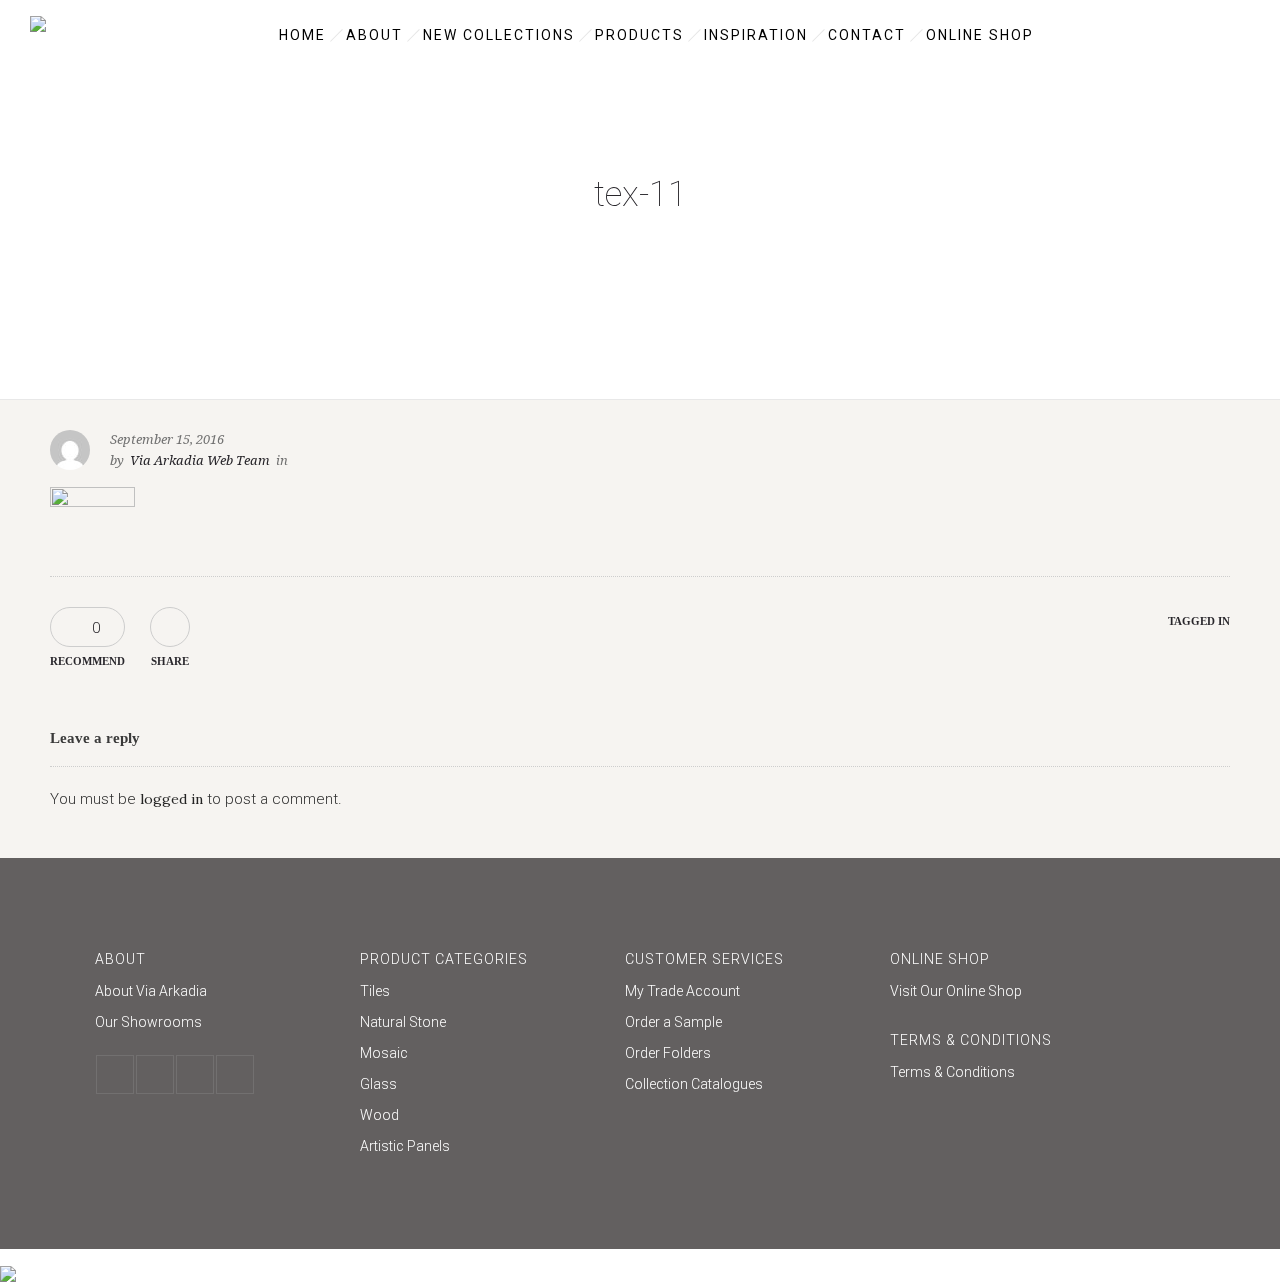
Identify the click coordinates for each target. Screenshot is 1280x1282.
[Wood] (482, 1117)
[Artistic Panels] (482, 1146)
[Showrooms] (217, 1022)
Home (302, 35)
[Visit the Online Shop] (1012, 991)
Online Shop (980, 35)
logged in (171, 799)
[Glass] (482, 1086)
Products (639, 35)
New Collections (499, 35)
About (374, 35)
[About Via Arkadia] (217, 993)
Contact (867, 35)
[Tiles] (482, 993)
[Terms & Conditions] (1012, 1072)
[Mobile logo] (8, 1261)
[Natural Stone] (482, 1024)
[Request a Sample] (747, 1024)
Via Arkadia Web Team (200, 460)
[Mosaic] (482, 1055)
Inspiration (756, 35)
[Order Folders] (747, 1055)
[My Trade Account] (747, 993)
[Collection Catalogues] (747, 1084)
